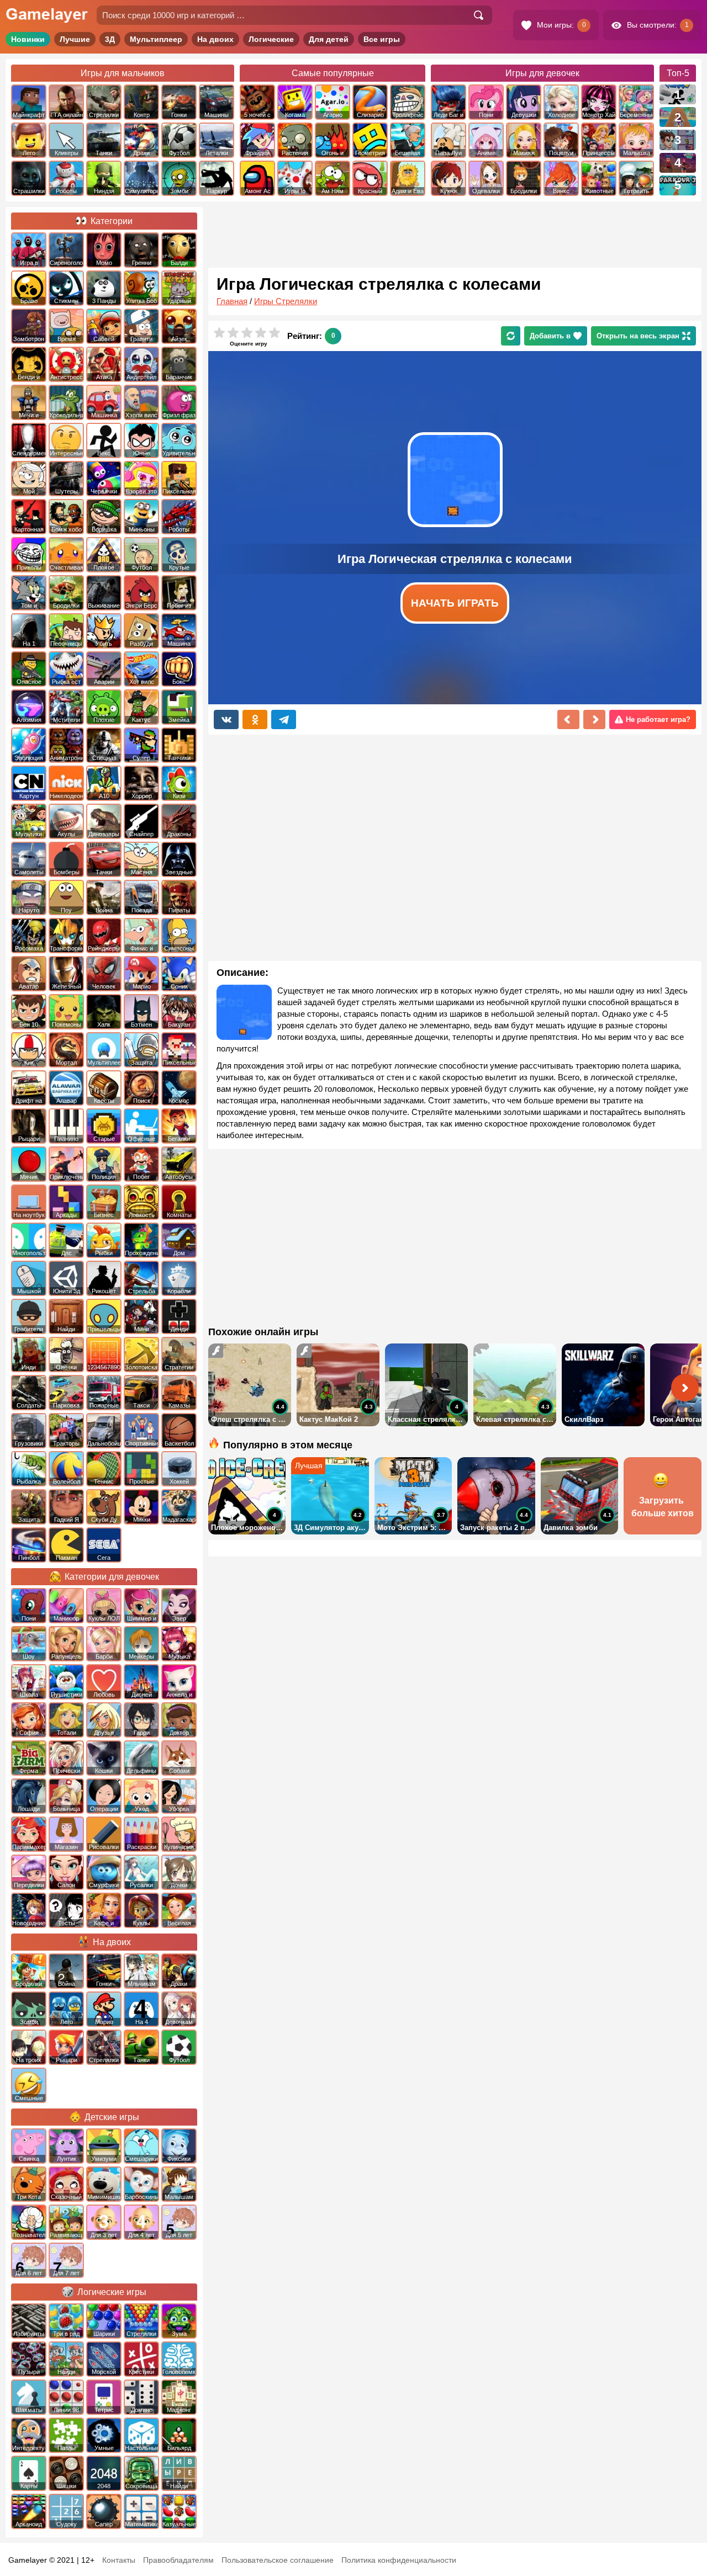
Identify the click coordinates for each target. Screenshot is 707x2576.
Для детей (329, 39)
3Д (110, 39)
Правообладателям (178, 2560)
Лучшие (75, 39)
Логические (271, 39)
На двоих (215, 39)
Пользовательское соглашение (278, 2560)
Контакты (119, 2560)
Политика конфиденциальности (399, 2560)
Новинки (28, 39)
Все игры (382, 39)
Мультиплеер (156, 39)
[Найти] (478, 15)
